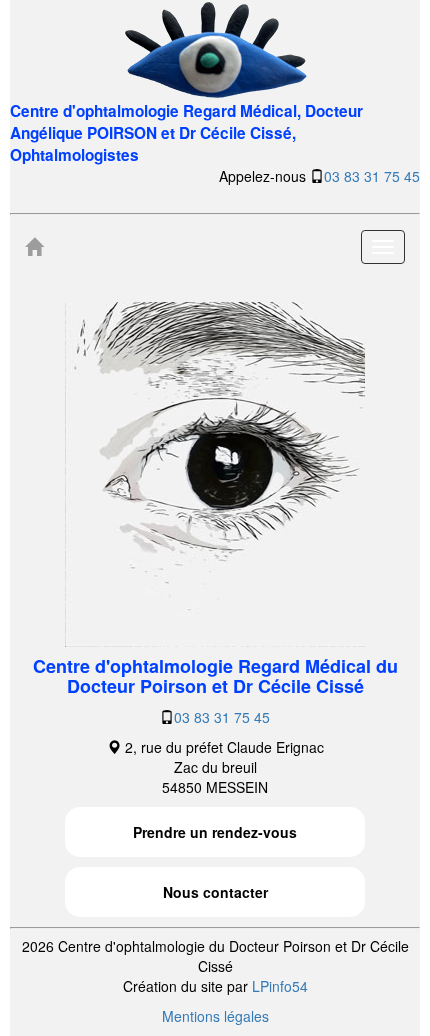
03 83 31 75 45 (372, 176)
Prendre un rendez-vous (215, 832)
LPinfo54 (280, 986)
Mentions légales (215, 1016)
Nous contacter (215, 892)
